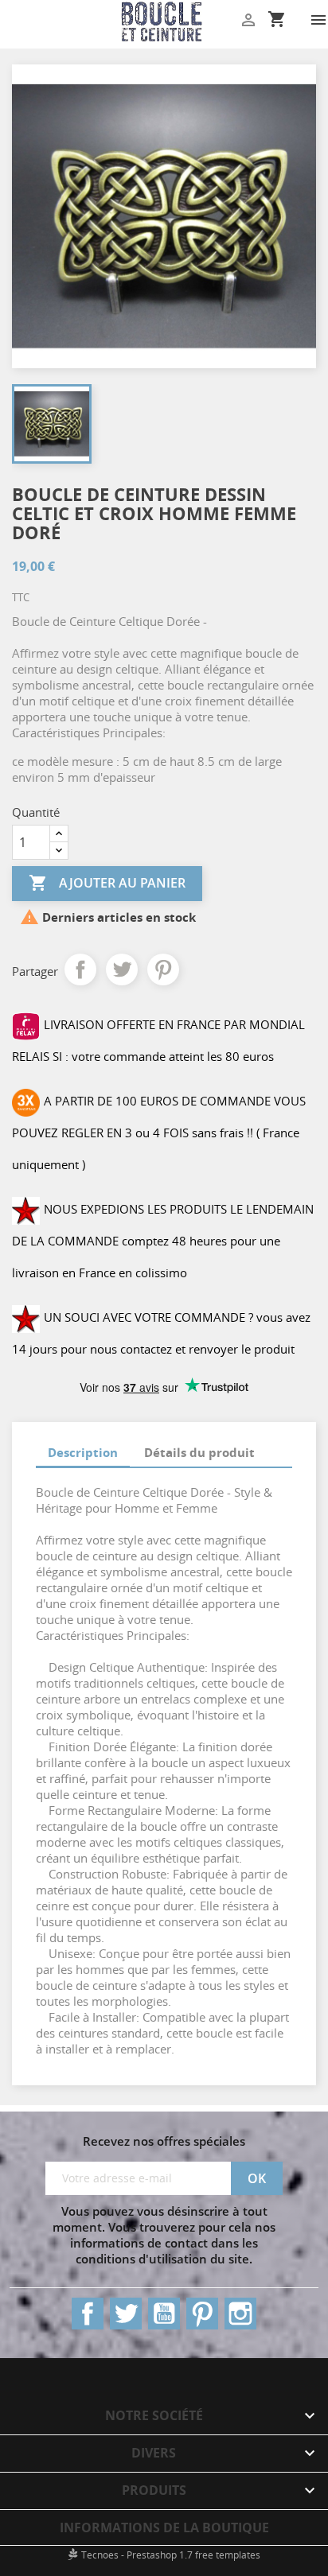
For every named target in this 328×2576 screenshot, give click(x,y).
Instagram (240, 2314)
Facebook (88, 2314)
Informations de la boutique (164, 2527)
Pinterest (163, 969)
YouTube (164, 2314)
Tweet (122, 969)
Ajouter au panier (107, 883)
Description (83, 1452)
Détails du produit (199, 1452)
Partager (80, 969)
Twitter (126, 2314)
